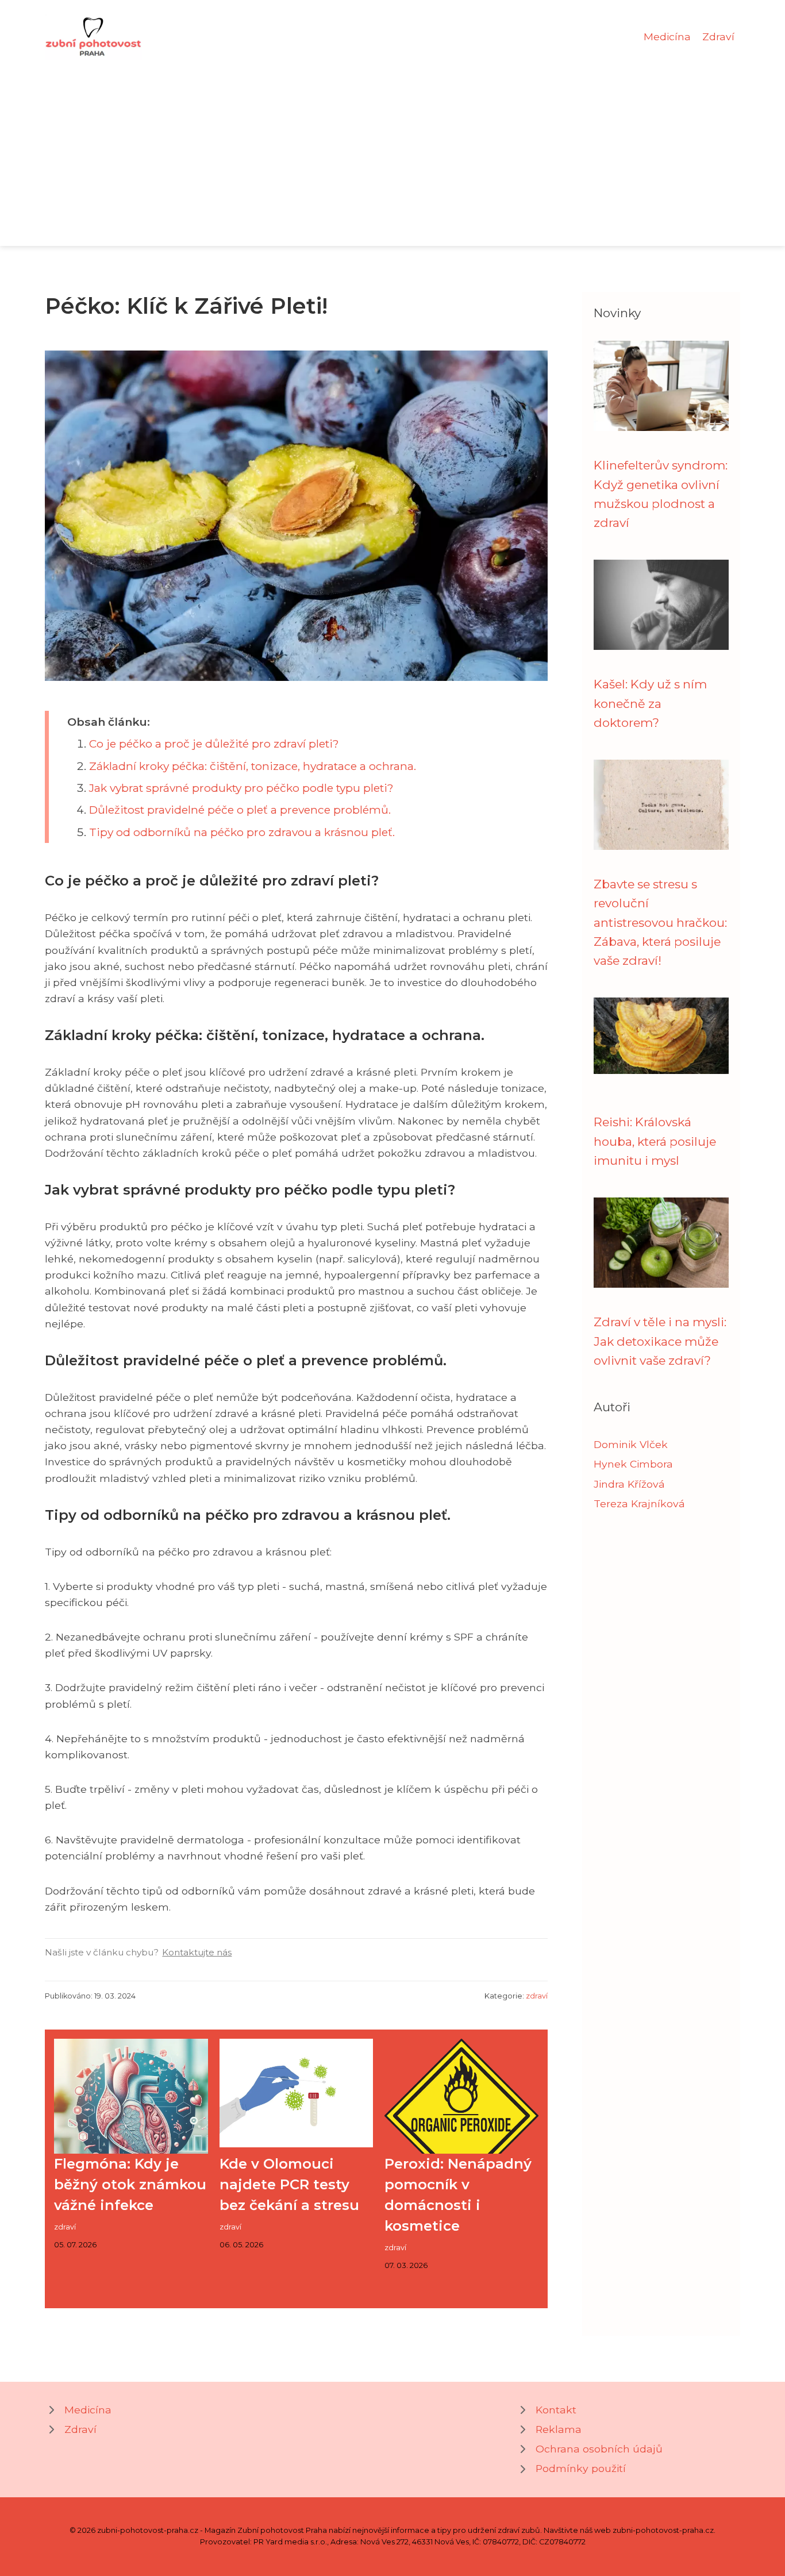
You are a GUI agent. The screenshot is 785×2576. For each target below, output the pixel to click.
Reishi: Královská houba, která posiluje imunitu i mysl (655, 1141)
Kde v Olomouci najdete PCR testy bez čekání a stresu (289, 2184)
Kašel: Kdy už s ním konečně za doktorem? (650, 703)
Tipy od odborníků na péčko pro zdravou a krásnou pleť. (242, 832)
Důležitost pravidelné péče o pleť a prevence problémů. (240, 810)
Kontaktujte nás (197, 1952)
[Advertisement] (392, 146)
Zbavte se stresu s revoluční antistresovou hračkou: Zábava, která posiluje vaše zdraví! (660, 922)
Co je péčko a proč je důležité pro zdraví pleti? (214, 744)
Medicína (667, 36)
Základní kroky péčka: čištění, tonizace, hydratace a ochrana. (253, 766)
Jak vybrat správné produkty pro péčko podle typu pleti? (241, 788)
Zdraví (718, 36)
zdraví (537, 1996)
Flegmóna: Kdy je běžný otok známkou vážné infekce (130, 2184)
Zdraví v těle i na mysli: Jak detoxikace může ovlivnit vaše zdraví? (660, 1341)
